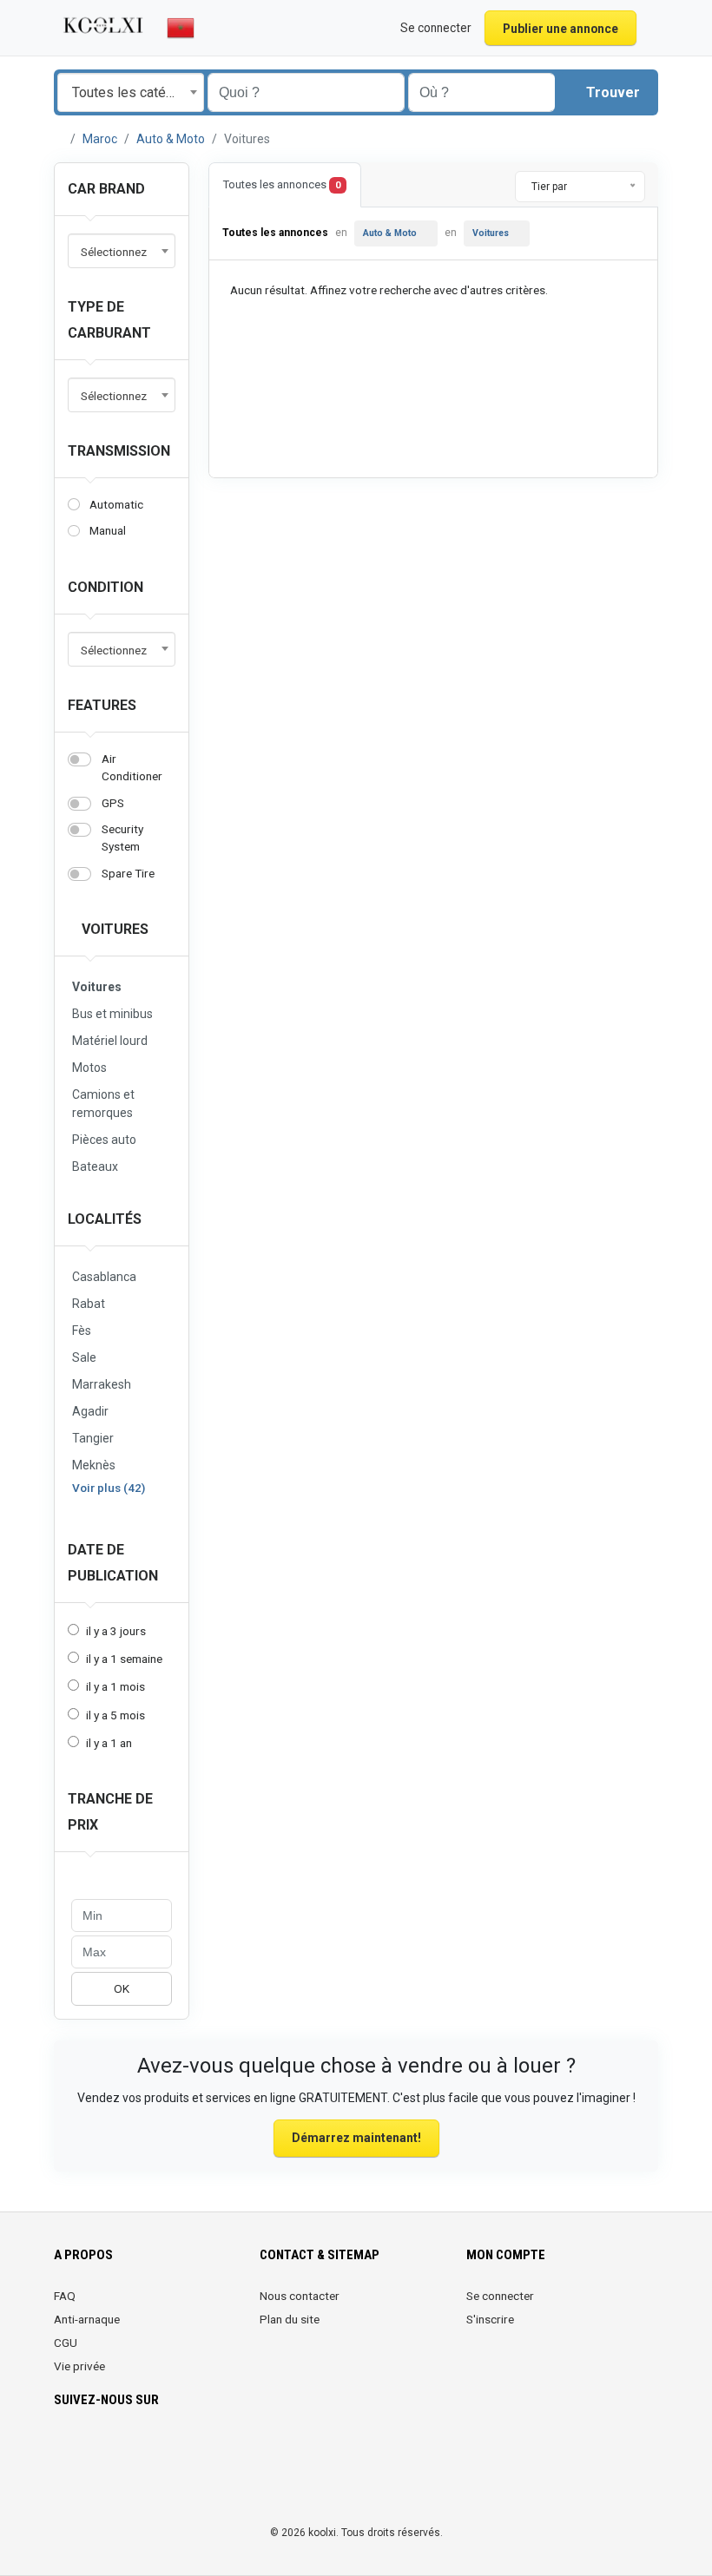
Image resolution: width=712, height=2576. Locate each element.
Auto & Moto (171, 139)
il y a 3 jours (116, 1631)
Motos (89, 1068)
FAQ (65, 2296)
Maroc (100, 139)
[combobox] (131, 92)
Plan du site (290, 2319)
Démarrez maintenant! (356, 2138)
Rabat (89, 1304)
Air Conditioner (132, 767)
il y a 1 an (109, 1743)
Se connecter (500, 2296)
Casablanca (104, 1277)
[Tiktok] (186, 2451)
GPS (113, 803)
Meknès (94, 1465)
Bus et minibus (112, 1014)
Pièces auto (104, 1140)
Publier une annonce (560, 29)
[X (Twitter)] (89, 2451)
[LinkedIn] (138, 2451)
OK (122, 1988)
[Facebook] (65, 2451)
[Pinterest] (162, 2451)
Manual (108, 530)
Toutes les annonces (282, 184)
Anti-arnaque (87, 2319)
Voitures (113, 929)
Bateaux (95, 1166)
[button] (649, 28)
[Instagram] (113, 2451)
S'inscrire (490, 2319)
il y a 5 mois (115, 1715)
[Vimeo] (235, 2451)
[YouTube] (211, 2451)
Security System (122, 838)
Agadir (90, 1411)
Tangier (93, 1438)
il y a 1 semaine (124, 1659)
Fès (82, 1331)
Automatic (116, 504)
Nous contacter (300, 2296)
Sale (84, 1357)
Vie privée (79, 2366)
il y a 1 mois (115, 1686)
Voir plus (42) (109, 1488)
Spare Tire (128, 873)
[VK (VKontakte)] (65, 2485)
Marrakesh (102, 1384)
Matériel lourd (110, 1041)
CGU (66, 2343)
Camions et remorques (103, 1104)
